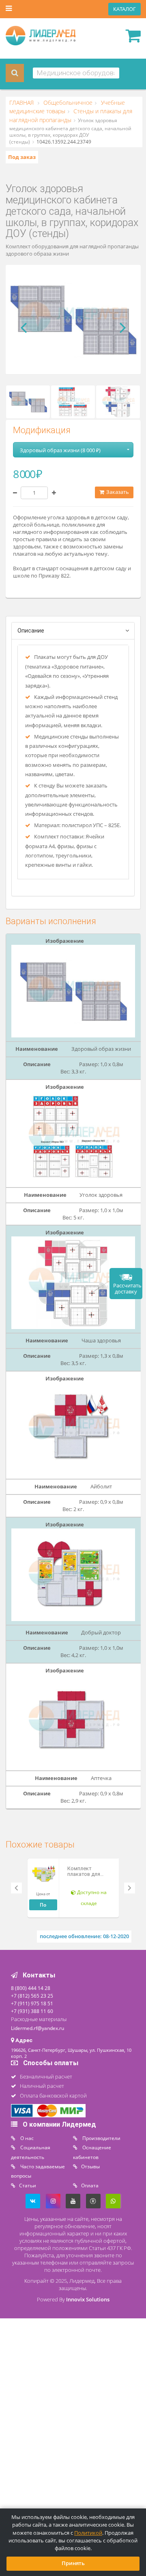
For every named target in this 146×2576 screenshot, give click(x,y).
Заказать (117, 492)
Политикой (88, 2533)
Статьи (28, 2185)
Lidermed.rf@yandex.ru (38, 2028)
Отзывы (90, 2166)
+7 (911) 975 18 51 (32, 2003)
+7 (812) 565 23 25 (32, 1996)
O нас (26, 2138)
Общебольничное (67, 103)
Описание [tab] (31, 631)
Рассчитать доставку (127, 1289)
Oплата (90, 2185)
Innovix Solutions (88, 2300)
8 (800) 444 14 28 (31, 1988)
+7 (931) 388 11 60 (32, 2011)
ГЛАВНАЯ (22, 103)
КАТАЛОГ (125, 9)
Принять (73, 2563)
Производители (101, 2138)
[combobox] (76, 73)
